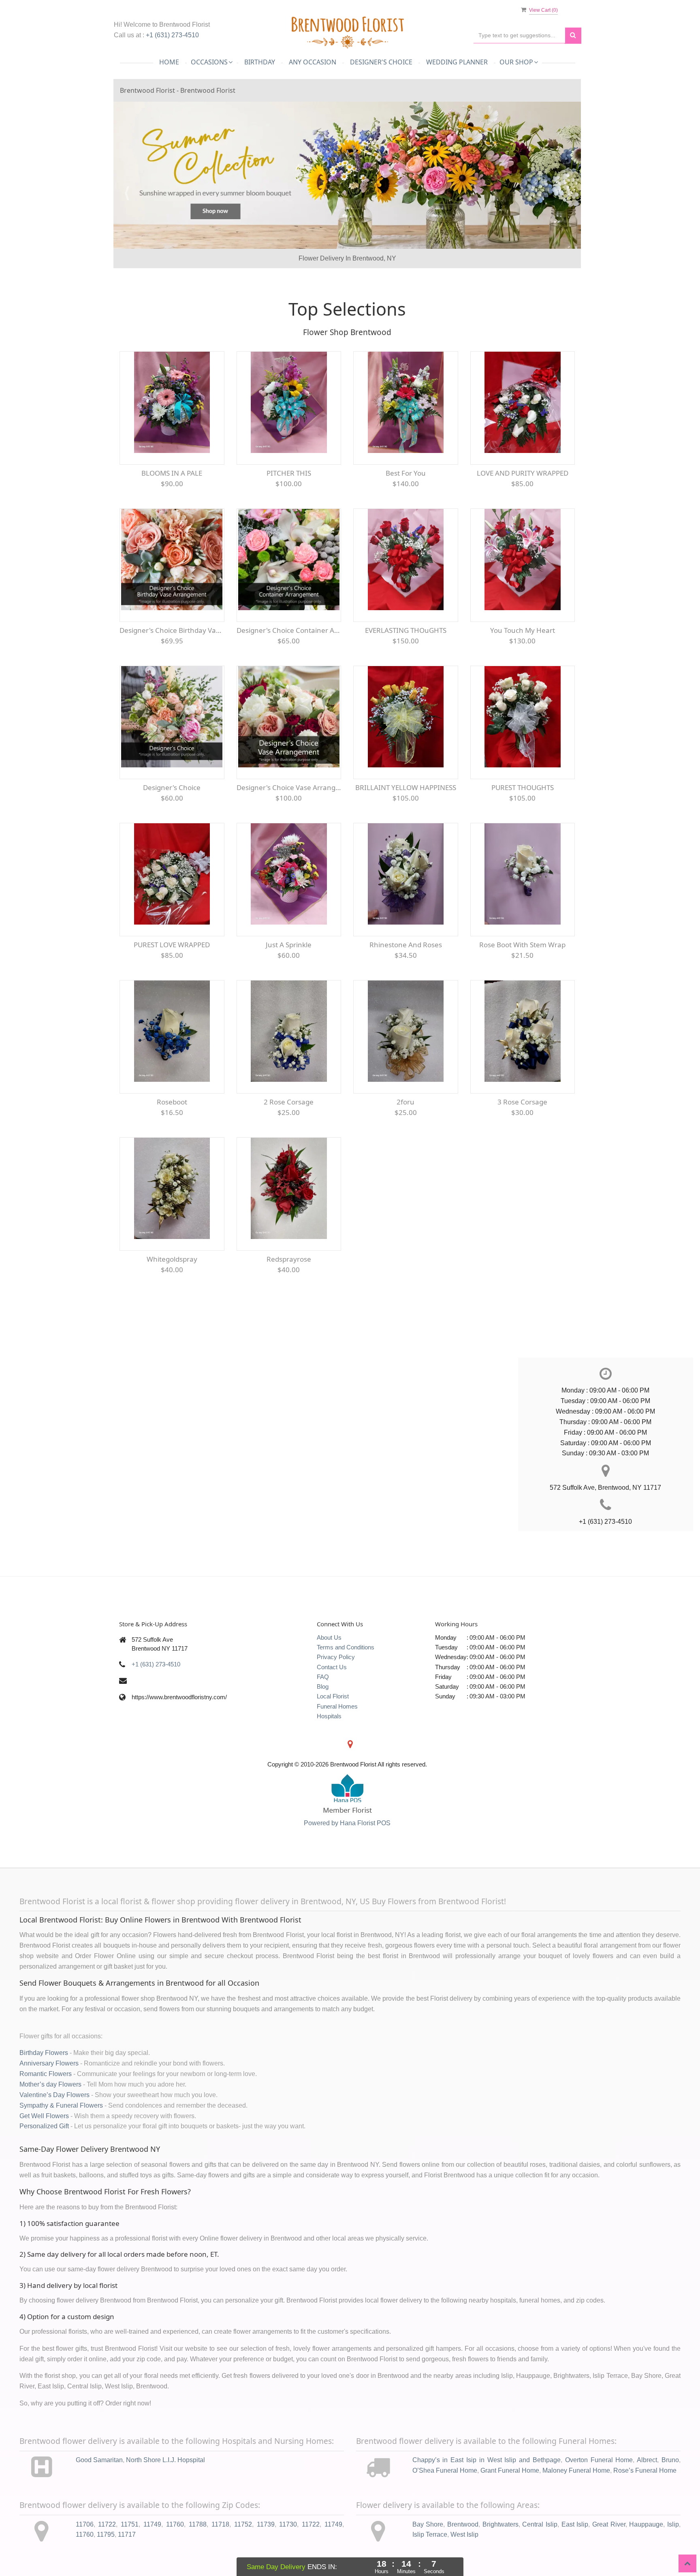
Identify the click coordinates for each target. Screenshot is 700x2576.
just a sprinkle (289, 964)
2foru (405, 1122)
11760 (175, 2544)
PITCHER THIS (289, 493)
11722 (107, 2544)
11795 (106, 2554)
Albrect (647, 2480)
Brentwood (463, 2544)
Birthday (260, 62)
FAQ (323, 1697)
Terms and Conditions (346, 1667)
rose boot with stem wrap (522, 964)
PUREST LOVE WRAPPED (172, 964)
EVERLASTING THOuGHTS (406, 650)
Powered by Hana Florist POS (347, 1843)
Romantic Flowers (46, 2094)
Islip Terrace (430, 2554)
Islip (673, 2544)
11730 (288, 2544)
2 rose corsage (289, 1122)
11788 (198, 2544)
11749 (152, 2544)
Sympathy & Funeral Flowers (61, 2125)
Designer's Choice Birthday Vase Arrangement (172, 650)
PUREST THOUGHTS (523, 807)
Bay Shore (428, 2544)
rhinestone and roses (406, 964)
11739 (266, 2544)
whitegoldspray (172, 1279)
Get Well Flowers (44, 2136)
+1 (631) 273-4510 (172, 35)
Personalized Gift (44, 2146)
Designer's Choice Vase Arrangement (289, 807)
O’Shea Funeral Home (445, 2490)
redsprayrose (289, 1279)
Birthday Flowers (44, 2073)
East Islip (575, 2544)
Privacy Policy (336, 1677)
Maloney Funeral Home (576, 2490)
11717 (127, 2554)
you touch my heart (523, 650)
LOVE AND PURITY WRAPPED (523, 493)
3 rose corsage (522, 1122)
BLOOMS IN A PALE (172, 493)
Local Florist (333, 1716)
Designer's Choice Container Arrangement (289, 650)
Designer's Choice (381, 62)
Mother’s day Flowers (50, 2104)
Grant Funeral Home (510, 2490)
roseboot (172, 1122)
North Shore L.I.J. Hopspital (165, 2480)
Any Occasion (313, 62)
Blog (323, 1706)
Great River (609, 2544)
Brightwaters (500, 2544)
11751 (130, 2544)
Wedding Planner (457, 62)
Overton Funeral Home (599, 2480)
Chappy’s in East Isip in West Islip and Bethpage (487, 2480)
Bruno (670, 2480)
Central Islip (540, 2544)
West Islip (464, 2554)
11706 (85, 2544)
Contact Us (332, 1687)
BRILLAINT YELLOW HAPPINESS (406, 807)
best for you (406, 493)
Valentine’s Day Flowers (54, 2115)
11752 (243, 2544)
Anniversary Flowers (49, 2083)
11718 (220, 2544)
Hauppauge (646, 2544)
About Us (329, 1657)
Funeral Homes (337, 1726)
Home (169, 62)
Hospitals (329, 1736)
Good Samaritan (99, 2480)
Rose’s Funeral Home (645, 2490)
